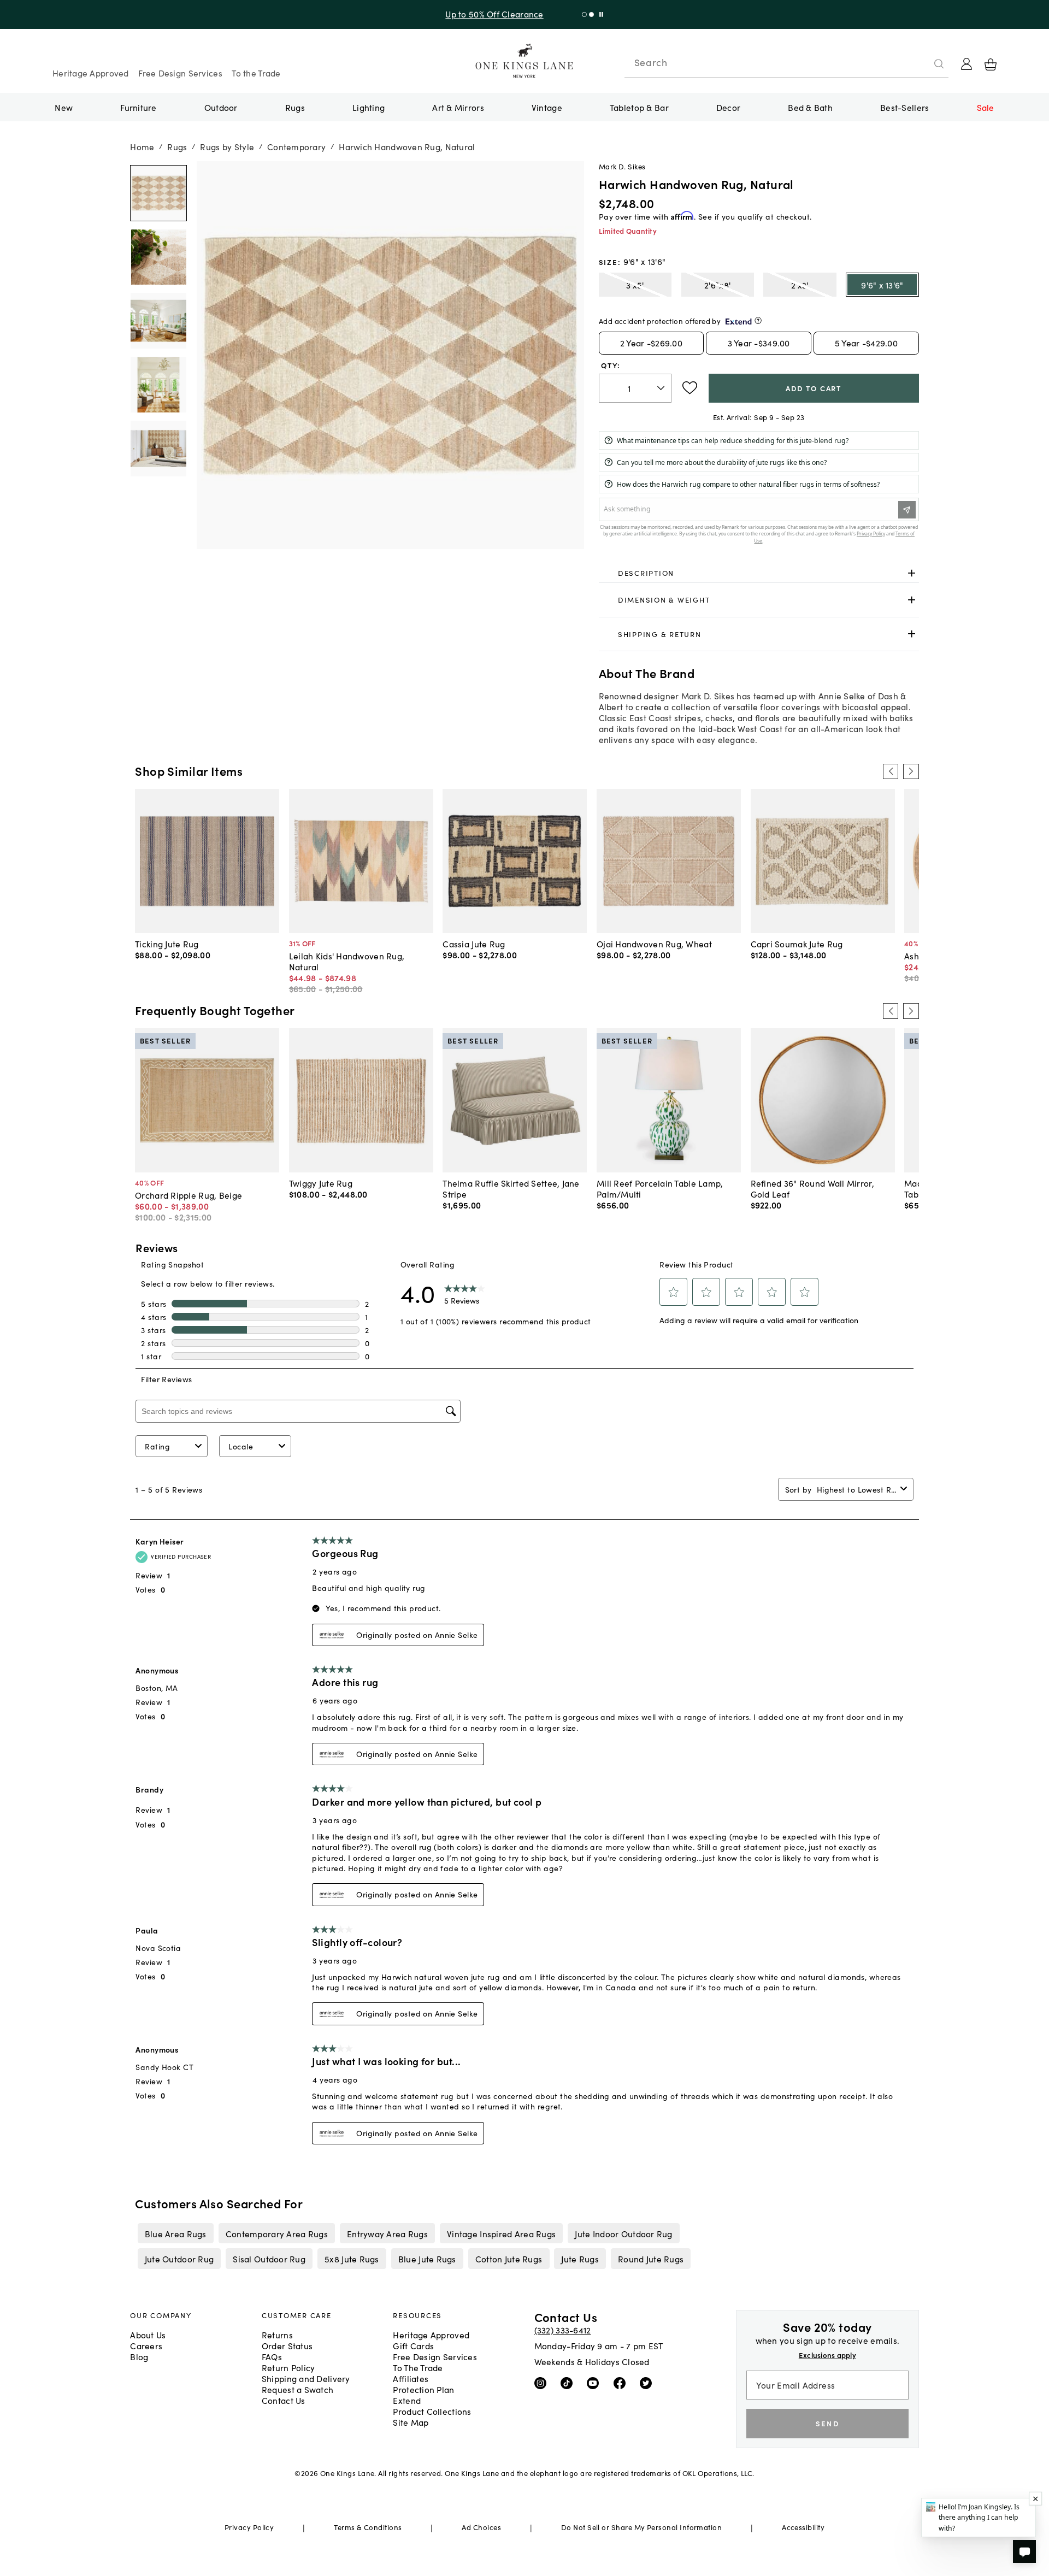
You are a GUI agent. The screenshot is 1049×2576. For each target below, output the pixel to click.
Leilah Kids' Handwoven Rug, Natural (347, 961)
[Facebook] (622, 2383)
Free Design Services (180, 73)
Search (651, 62)
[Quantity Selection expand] (662, 388)
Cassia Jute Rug (474, 944)
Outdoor (221, 107)
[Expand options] (912, 573)
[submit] (939, 64)
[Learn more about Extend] (758, 320)
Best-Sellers (904, 107)
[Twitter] (648, 2383)
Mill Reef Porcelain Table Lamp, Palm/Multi (660, 1188)
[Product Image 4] (158, 449)
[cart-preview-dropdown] (991, 64)
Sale (986, 107)
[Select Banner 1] (591, 14)
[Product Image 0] (158, 193)
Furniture (138, 107)
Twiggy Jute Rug (321, 1183)
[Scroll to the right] (911, 771)
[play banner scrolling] (601, 14)
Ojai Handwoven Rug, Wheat (654, 944)
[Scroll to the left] (891, 771)
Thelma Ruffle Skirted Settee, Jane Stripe (511, 1188)
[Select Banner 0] (584, 14)
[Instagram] (543, 2383)
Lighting (369, 107)
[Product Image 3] (158, 385)
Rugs (295, 107)
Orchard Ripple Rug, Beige (188, 1195)
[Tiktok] (569, 2383)
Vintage (547, 107)
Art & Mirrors (458, 107)
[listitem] (175, 2233)
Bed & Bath (810, 107)
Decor (728, 107)
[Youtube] (595, 2383)
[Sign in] (967, 64)
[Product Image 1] (158, 257)
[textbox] (635, 388)
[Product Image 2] (158, 321)
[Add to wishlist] (690, 388)
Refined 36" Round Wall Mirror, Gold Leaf (812, 1188)
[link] (759, 573)
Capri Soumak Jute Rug (797, 944)
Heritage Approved (91, 73)
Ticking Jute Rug (167, 944)
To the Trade (256, 73)
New (64, 107)
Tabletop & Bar (639, 107)
